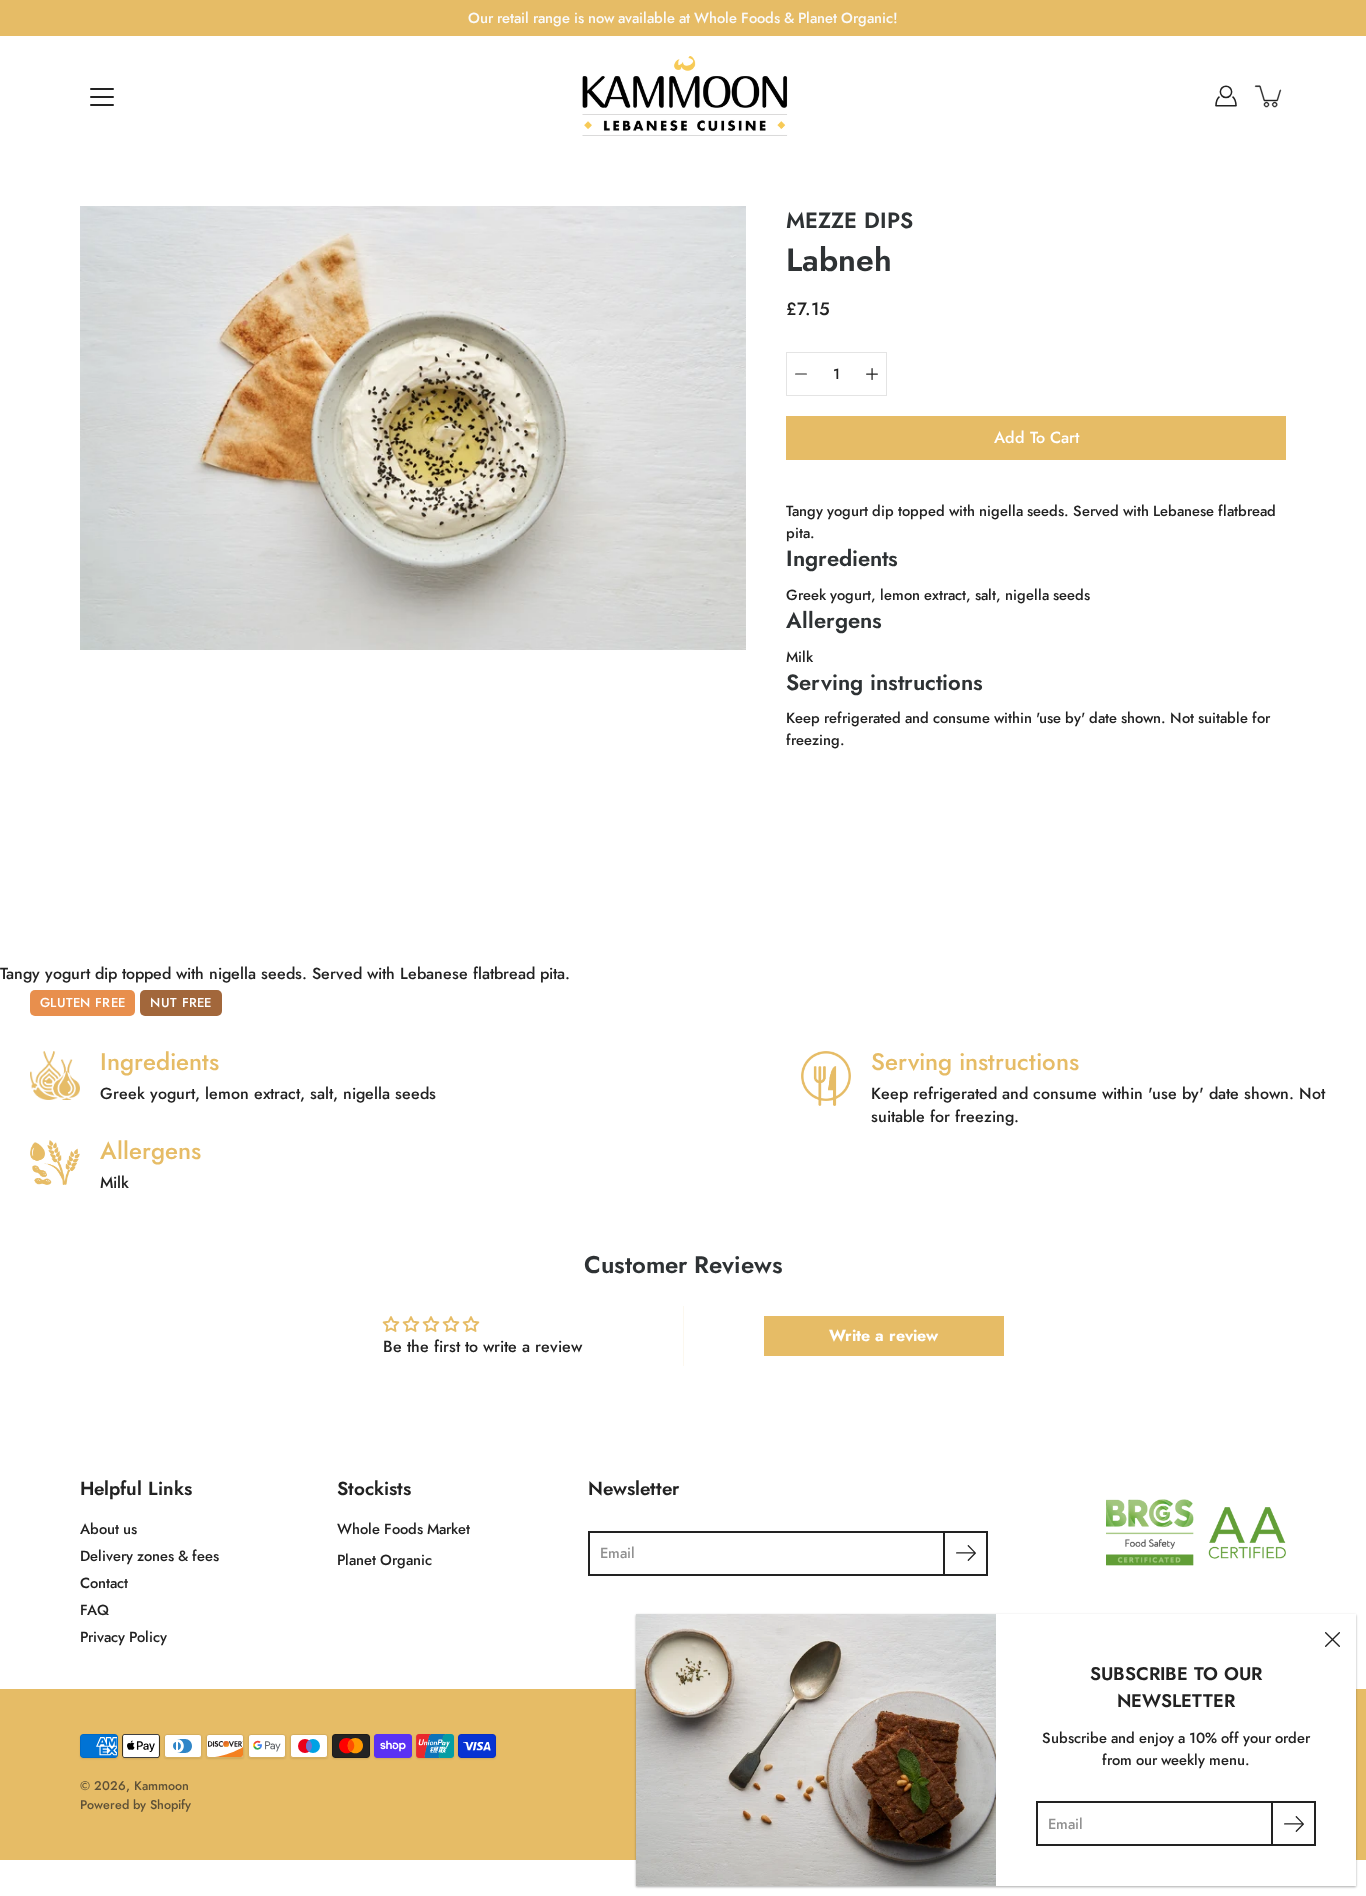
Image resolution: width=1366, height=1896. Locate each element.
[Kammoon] (683, 96)
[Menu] (102, 97)
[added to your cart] (1270, 96)
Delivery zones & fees (149, 1556)
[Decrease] (801, 374)
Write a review (883, 1335)
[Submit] (965, 1553)
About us (108, 1529)
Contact (104, 1583)
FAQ (94, 1610)
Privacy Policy (123, 1637)
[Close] (1332, 1638)
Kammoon (161, 1786)
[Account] (1226, 96)
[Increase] (872, 374)
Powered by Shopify (135, 1805)
